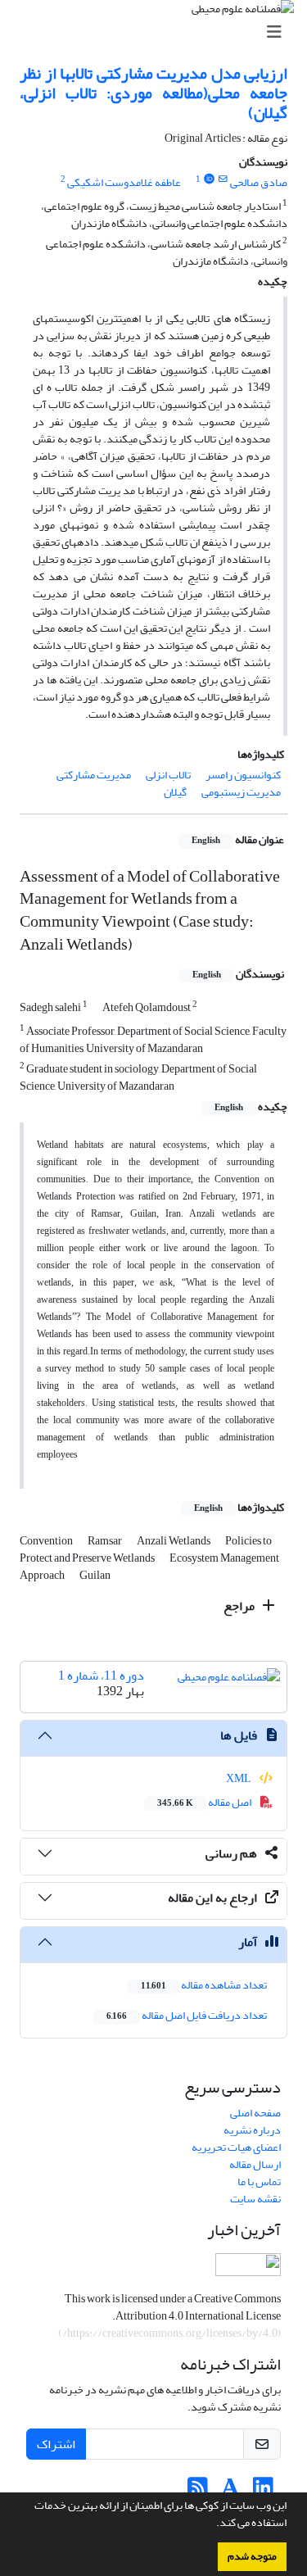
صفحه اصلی (255, 2113)
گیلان (175, 792)
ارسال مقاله (255, 2164)
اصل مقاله (205, 1802)
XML (239, 1778)
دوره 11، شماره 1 (101, 1676)
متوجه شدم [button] (252, 2556)
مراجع (240, 1606)
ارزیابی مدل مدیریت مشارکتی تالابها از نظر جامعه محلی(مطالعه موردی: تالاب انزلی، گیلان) (153, 93)
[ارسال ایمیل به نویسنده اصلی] (223, 179)
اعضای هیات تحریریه (236, 2147)
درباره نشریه (252, 2130)
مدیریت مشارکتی (94, 775)
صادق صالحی (259, 182)
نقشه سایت (255, 2199)
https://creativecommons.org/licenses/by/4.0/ (170, 2333)
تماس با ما (259, 2181)
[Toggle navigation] (158, 32)
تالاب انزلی (168, 775)
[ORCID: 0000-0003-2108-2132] (209, 179)
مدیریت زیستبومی (241, 792)
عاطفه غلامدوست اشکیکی (124, 182)
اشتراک (56, 2444)
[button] (212, 2524)
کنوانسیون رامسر (243, 775)
